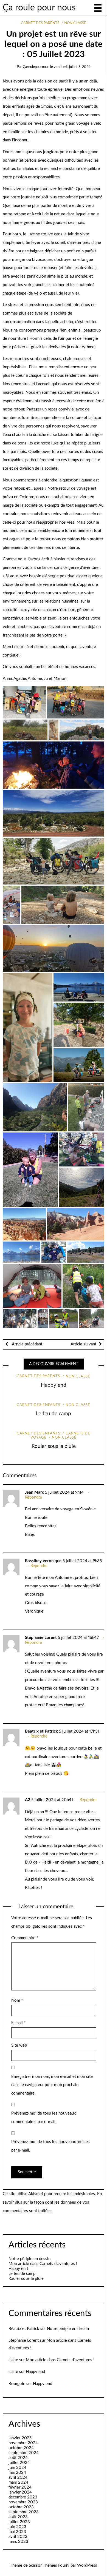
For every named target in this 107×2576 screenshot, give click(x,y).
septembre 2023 (24, 2512)
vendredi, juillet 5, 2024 (72, 67)
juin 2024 (17, 2468)
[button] (24, 702)
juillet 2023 (19, 2522)
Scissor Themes (43, 2565)
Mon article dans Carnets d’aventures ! (43, 2264)
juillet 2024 (19, 2463)
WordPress (87, 2565)
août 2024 (18, 2458)
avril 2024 (18, 2477)
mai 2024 (17, 2473)
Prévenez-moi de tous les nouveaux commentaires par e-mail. (43, 2118)
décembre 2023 (23, 2497)
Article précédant (26, 1344)
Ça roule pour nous (39, 8)
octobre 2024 (21, 2448)
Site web (19, 2045)
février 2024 (20, 2487)
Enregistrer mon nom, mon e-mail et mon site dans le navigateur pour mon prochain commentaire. (52, 2085)
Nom (17, 2000)
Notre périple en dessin (29, 2259)
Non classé (75, 23)
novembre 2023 (23, 2502)
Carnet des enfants (39, 1405)
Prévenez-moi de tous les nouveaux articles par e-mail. (50, 2146)
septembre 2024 (24, 2453)
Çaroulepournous (36, 67)
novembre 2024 (23, 2443)
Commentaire (25, 1938)
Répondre (33, 1497)
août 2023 (18, 2517)
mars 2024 (18, 2482)
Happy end (54, 1385)
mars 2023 (18, 2542)
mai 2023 (17, 2532)
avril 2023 (18, 2537)
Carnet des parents (40, 23)
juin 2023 (17, 2527)
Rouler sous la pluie (54, 1446)
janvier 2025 (20, 2438)
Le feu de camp (54, 1414)
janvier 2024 (20, 2492)
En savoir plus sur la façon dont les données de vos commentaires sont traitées (52, 2202)
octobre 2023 (21, 2507)
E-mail (18, 2023)
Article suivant (83, 1344)
